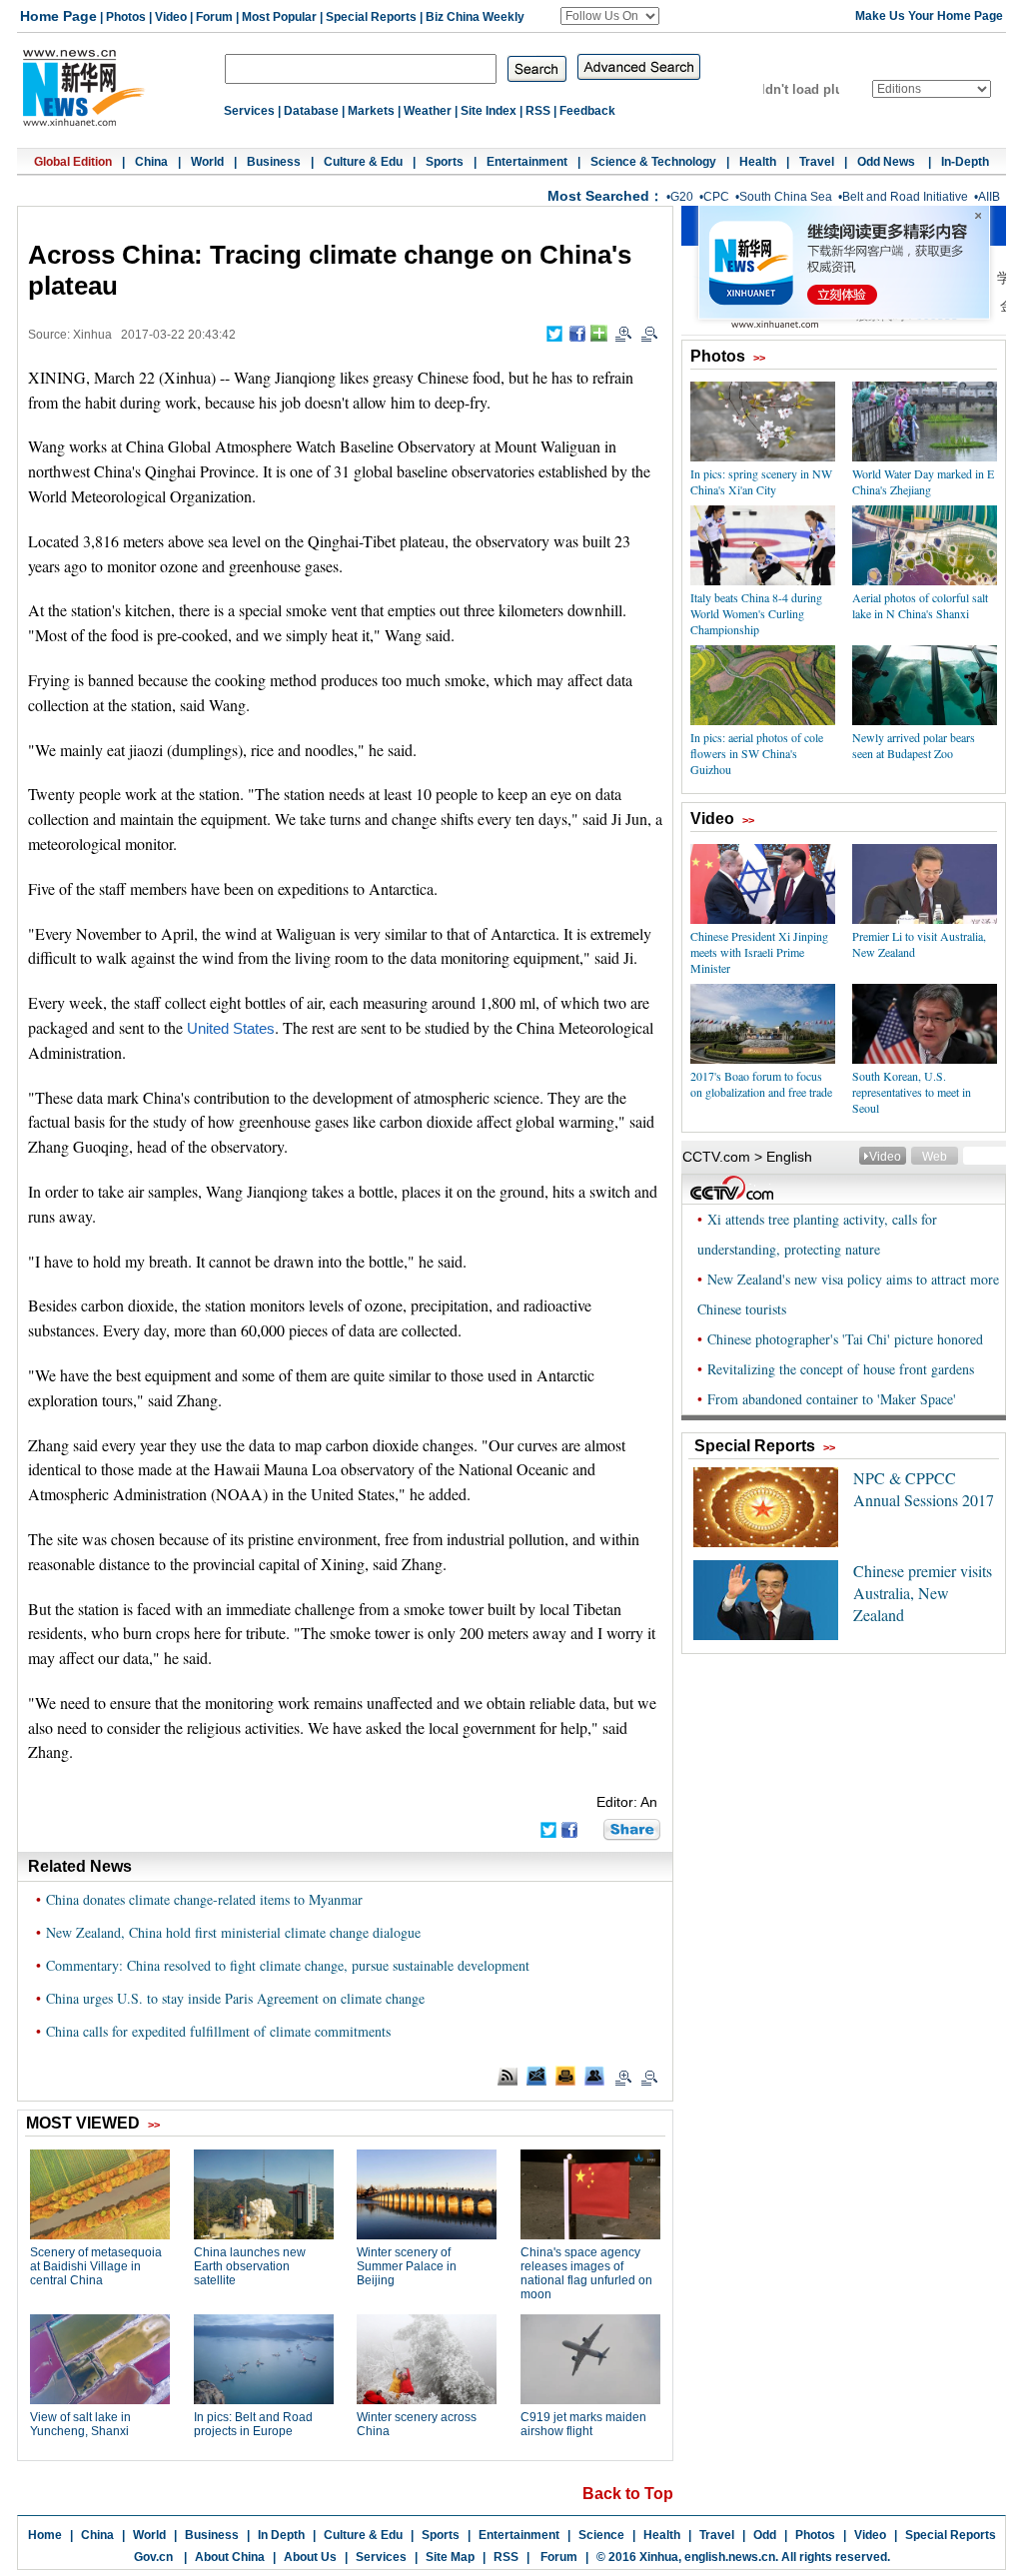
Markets (371, 111)
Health (758, 162)
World (207, 162)
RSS (538, 111)
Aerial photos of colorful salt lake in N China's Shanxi (920, 605)
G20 (682, 197)
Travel (817, 162)
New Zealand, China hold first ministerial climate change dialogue (233, 1932)
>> (759, 358)
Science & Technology (653, 162)
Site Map (450, 2557)
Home (45, 2535)
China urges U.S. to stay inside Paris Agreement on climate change (235, 1998)
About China (230, 2557)
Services (249, 111)
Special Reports (371, 17)
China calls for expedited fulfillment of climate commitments (218, 2031)
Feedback (587, 111)
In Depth (281, 2535)
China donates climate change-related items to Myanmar (204, 1899)
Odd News (888, 162)
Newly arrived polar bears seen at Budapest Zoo (914, 745)
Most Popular (279, 17)
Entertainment (527, 162)
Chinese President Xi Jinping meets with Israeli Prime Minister (759, 952)
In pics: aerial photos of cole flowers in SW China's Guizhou (757, 753)
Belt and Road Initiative (905, 197)
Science (601, 2535)
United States (231, 1029)
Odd (765, 2535)
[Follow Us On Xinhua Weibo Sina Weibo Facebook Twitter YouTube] (610, 16)
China (151, 162)
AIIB (989, 197)
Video (171, 17)
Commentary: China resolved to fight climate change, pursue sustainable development (288, 1965)
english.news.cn (730, 2557)
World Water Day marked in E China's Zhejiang (923, 481)
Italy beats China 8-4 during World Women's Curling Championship (756, 613)
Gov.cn (153, 2557)
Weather (428, 111)
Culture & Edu (363, 162)
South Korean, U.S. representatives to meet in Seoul (912, 1092)
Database (311, 111)
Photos (126, 17)
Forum (214, 17)
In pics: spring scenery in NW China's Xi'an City (761, 481)
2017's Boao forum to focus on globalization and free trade (761, 1084)
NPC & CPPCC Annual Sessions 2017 (924, 1489)
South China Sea (786, 197)
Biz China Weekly (475, 17)
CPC (716, 197)
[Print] (565, 2076)
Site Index (489, 111)
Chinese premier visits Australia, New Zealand (923, 1593)
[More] (599, 333)
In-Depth (965, 162)
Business (274, 162)
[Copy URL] (594, 2076)
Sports (445, 162)
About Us (310, 2557)
